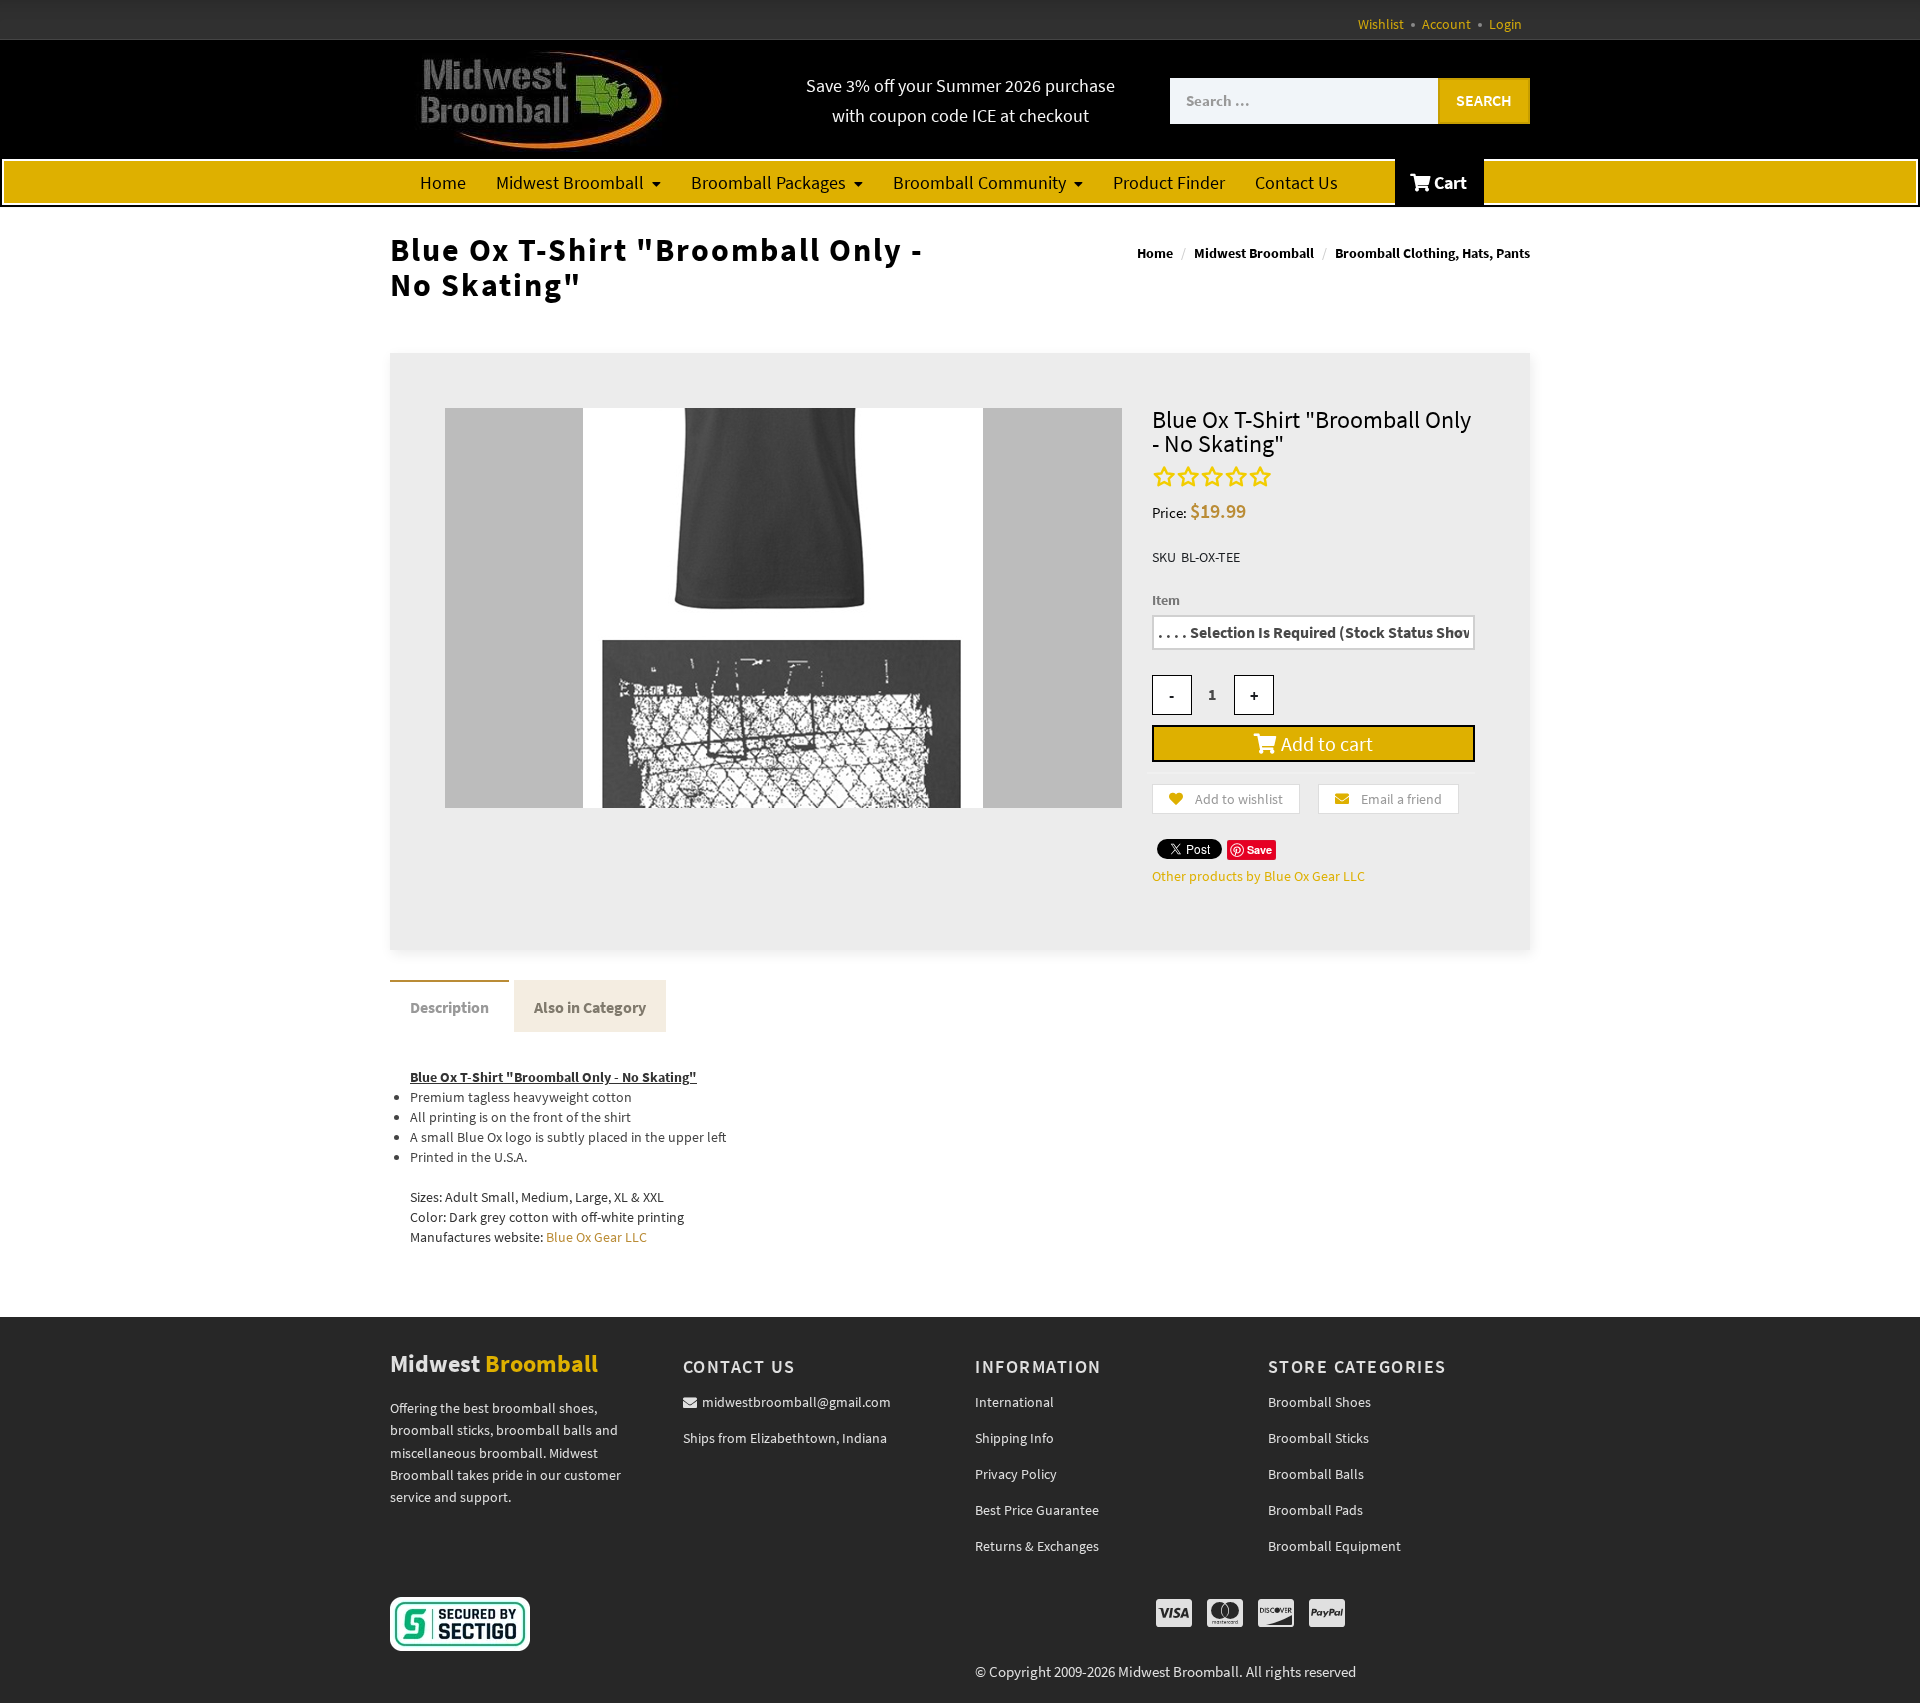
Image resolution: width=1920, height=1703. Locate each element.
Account (1446, 24)
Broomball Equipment (1334, 1546)
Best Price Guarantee (1037, 1510)
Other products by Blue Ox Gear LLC (1258, 876)
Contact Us (1296, 182)
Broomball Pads (1315, 1510)
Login (1505, 24)
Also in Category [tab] (590, 1007)
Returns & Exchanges (1037, 1546)
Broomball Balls (1316, 1474)
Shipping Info (1014, 1438)
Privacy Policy (1016, 1474)
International (1014, 1402)
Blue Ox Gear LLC (596, 1237)
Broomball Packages (768, 182)
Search (1484, 100)
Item (1166, 600)
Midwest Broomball (570, 182)
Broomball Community (979, 182)
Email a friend (1401, 799)
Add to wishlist (1239, 799)
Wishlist (1381, 24)
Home (443, 182)
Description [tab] (449, 1007)
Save (1259, 849)
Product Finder (1169, 182)
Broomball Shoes (1319, 1402)
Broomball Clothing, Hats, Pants (1432, 253)
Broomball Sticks (1318, 1438)
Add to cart (1325, 743)
